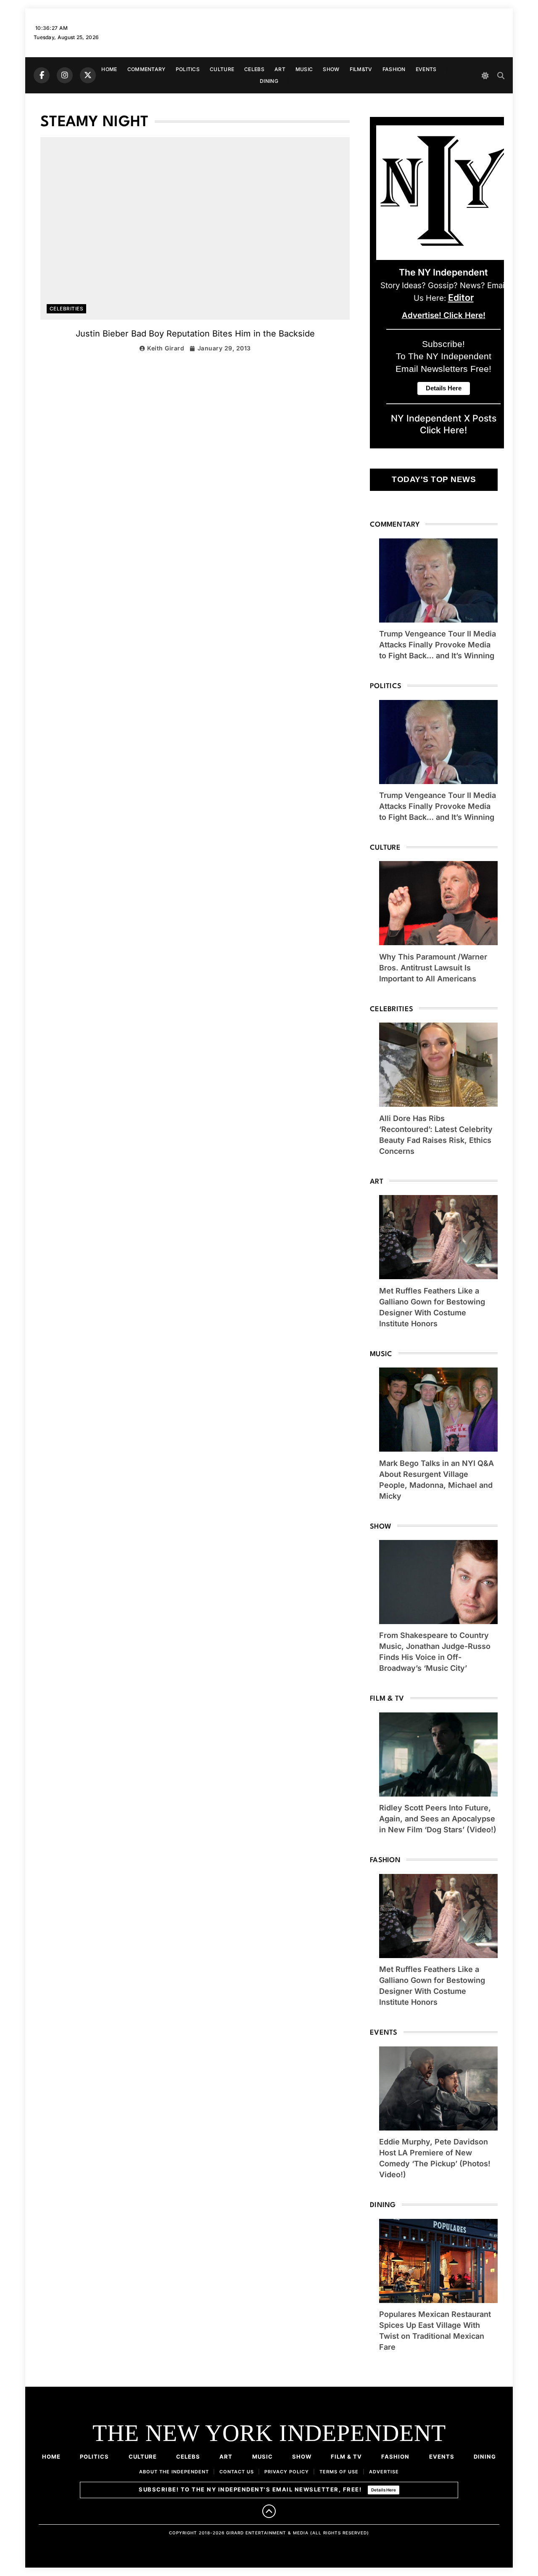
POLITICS (188, 69)
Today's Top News (434, 479)
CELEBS (254, 69)
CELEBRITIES (66, 309)
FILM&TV (361, 69)
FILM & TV (346, 2457)
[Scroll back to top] (269, 2511)
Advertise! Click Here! (444, 315)
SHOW (331, 69)
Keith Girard (166, 348)
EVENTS (426, 69)
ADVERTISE (384, 2472)
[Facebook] (42, 75)
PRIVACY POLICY (287, 2472)
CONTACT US (237, 2472)
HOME (109, 69)
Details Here (384, 2490)
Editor (461, 297)
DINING (269, 81)
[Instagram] (65, 75)
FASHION (394, 69)
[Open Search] (501, 76)
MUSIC (304, 69)
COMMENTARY (146, 69)
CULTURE (222, 69)
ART (280, 69)
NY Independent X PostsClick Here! (444, 424)
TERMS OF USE (339, 2472)
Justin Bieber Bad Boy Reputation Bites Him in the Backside (195, 334)
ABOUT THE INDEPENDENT (174, 2472)
